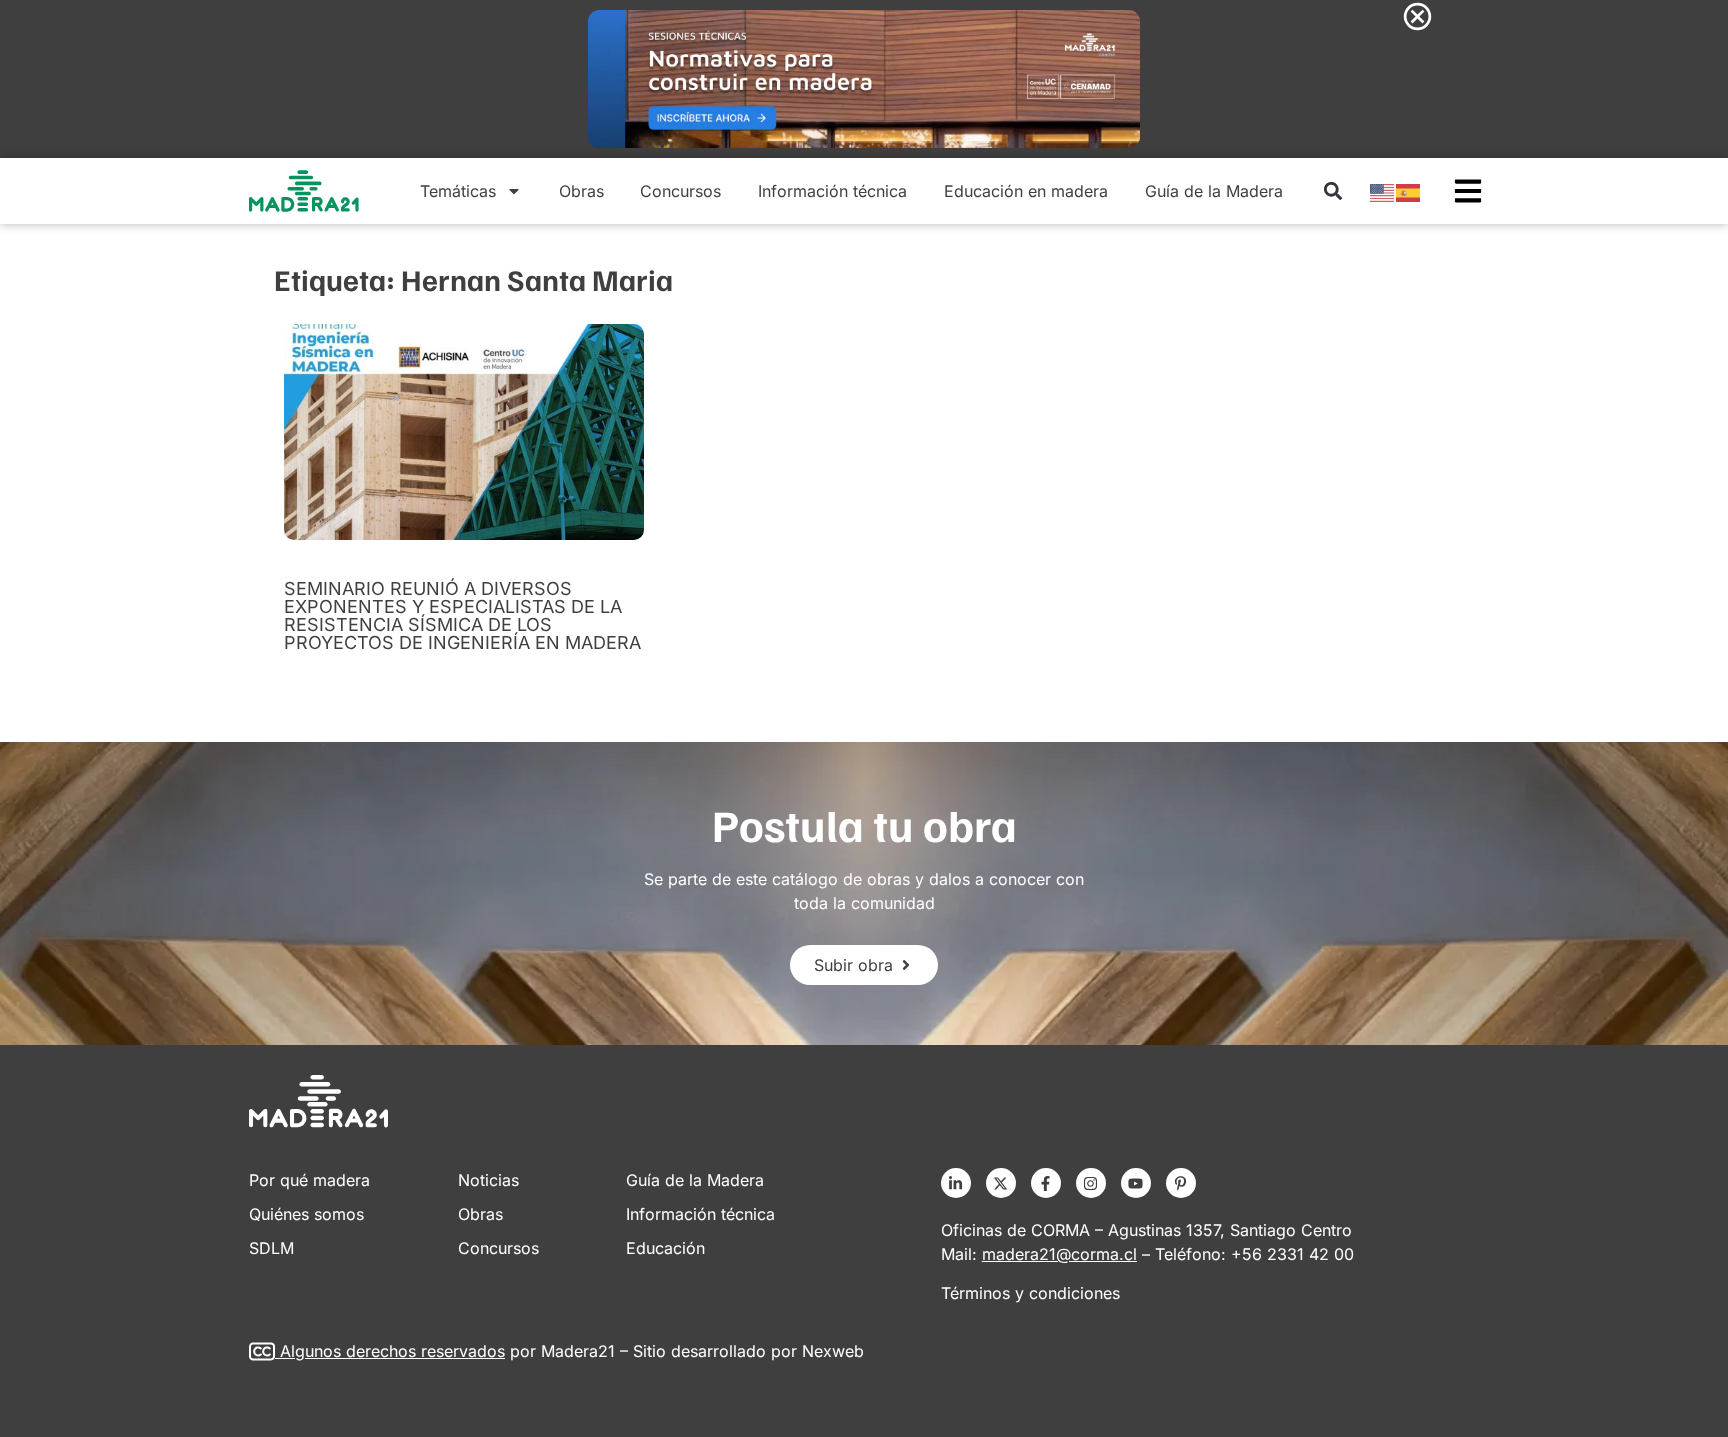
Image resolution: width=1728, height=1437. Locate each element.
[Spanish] (1409, 191)
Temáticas (458, 191)
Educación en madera (1026, 191)
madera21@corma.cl (1059, 1254)
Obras (581, 191)
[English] (1383, 191)
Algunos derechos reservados (392, 1351)
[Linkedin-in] (956, 1183)
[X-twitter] (1001, 1183)
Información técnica (832, 191)
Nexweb (833, 1351)
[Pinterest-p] (1181, 1183)
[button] (1332, 191)
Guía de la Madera (1214, 191)
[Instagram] (1091, 1183)
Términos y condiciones (1030, 1293)
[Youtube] (1136, 1183)
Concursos (680, 191)
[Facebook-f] (1046, 1183)
